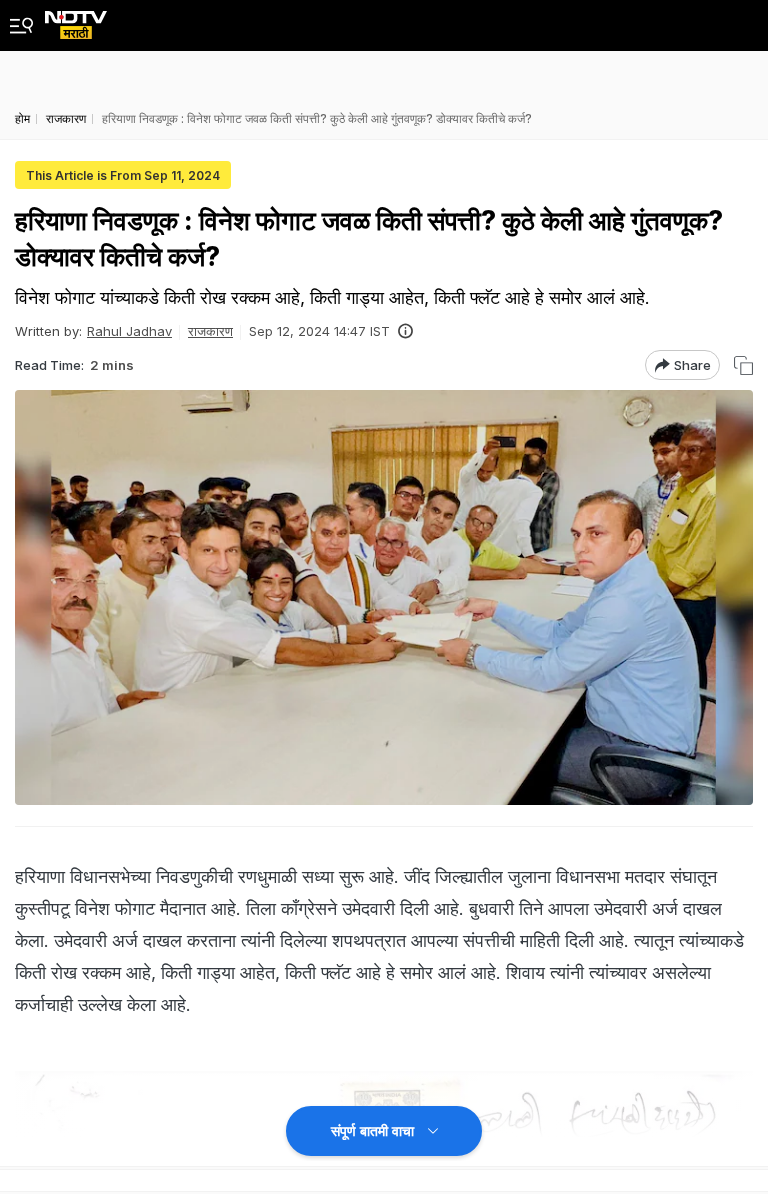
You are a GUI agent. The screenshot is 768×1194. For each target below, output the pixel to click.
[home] (76, 19)
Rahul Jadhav (129, 331)
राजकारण (210, 331)
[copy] (743, 365)
